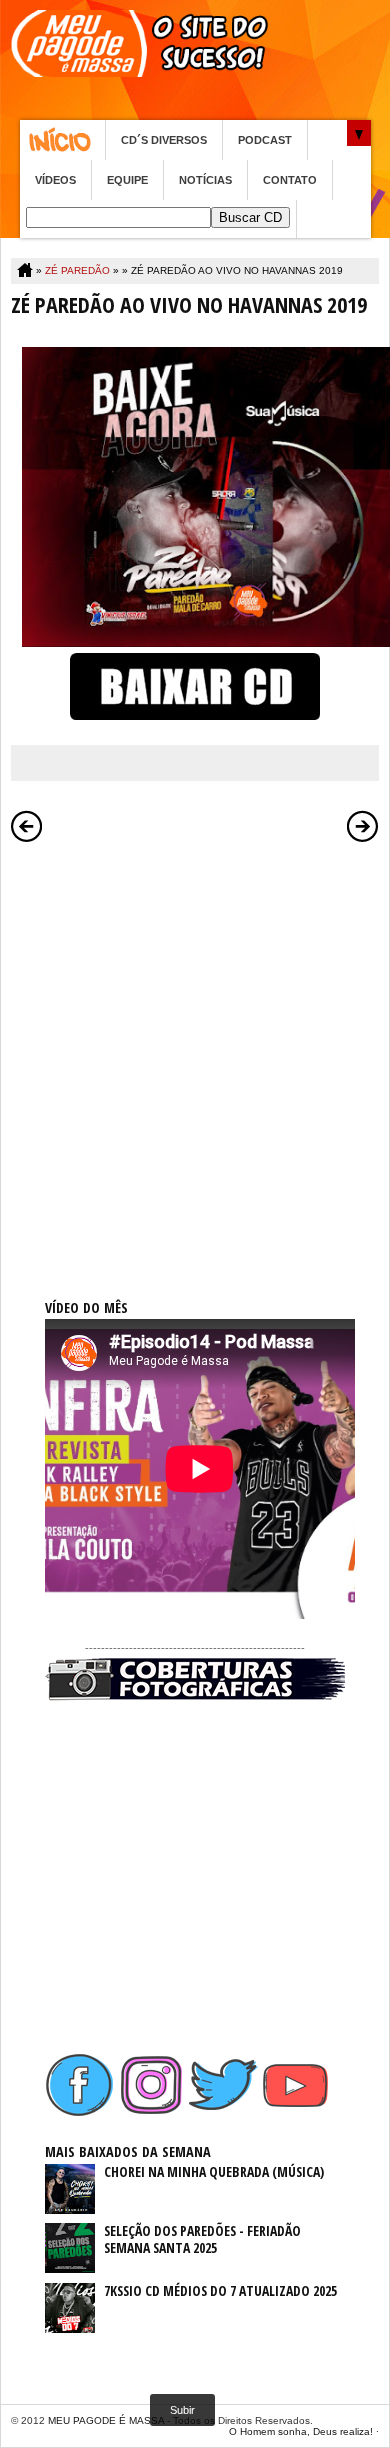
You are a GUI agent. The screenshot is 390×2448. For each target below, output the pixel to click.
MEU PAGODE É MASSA (106, 2420)
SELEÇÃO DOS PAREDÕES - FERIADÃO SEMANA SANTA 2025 (202, 2239)
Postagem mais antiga (363, 826)
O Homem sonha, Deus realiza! (301, 2431)
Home (62, 140)
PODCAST (265, 140)
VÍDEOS (55, 180)
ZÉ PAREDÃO (77, 270)
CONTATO (290, 180)
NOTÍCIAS (205, 180)
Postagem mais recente (27, 826)
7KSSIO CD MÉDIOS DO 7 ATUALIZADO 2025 (220, 2290)
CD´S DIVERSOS (164, 140)
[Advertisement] (195, 1048)
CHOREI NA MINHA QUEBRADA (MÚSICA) (214, 2171)
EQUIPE (127, 180)
